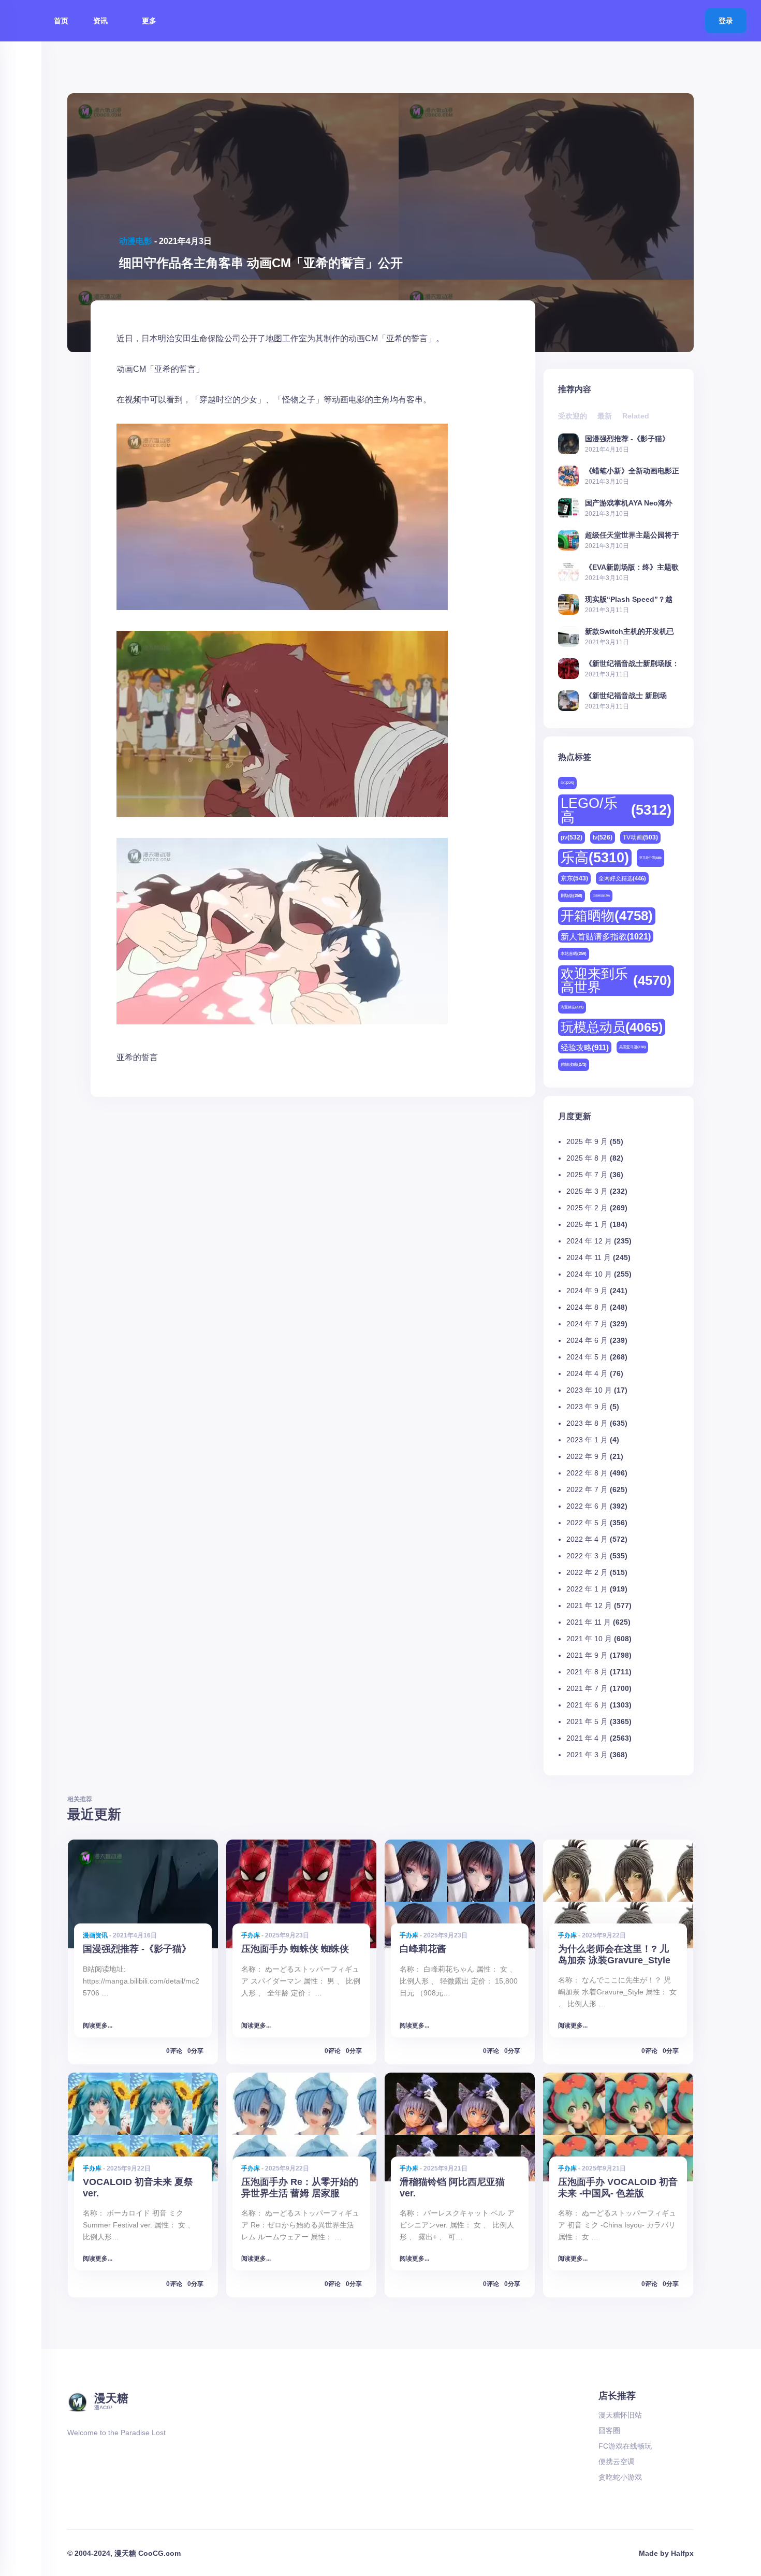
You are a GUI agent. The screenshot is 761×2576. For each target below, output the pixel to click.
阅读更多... (98, 2025)
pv (572, 837)
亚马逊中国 (650, 858)
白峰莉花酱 (423, 1949)
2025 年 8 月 (587, 1158)
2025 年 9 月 (587, 1141)
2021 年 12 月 (589, 1605)
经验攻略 (585, 1047)
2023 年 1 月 (587, 1440)
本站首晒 (574, 954)
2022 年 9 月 (587, 1456)
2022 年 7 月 (587, 1489)
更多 (150, 21)
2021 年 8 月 (587, 1672)
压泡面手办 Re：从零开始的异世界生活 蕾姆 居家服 (300, 2187)
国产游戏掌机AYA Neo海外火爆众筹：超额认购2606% (629, 503)
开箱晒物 (607, 916)
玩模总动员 (612, 1027)
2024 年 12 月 (589, 1241)
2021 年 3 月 (587, 1755)
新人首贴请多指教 (606, 936)
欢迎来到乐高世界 (616, 980)
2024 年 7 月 (587, 1324)
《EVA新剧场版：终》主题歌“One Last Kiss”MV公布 (632, 567)
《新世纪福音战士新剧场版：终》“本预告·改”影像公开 (632, 663)
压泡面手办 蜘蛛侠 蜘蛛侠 (295, 1949)
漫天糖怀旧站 (620, 2415)
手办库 (251, 1935)
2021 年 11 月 (589, 1622)
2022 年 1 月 (587, 1589)
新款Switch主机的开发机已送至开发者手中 (630, 631)
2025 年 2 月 (587, 1208)
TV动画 (640, 837)
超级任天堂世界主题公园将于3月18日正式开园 (632, 535)
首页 (61, 21)
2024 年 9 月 (587, 1291)
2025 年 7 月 (587, 1175)
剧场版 (572, 896)
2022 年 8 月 (587, 1473)
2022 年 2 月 (587, 1572)
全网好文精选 (622, 878)
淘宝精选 (572, 1007)
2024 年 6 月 (587, 1340)
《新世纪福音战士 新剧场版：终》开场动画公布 (626, 695)
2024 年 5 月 (587, 1357)
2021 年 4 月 (587, 1738)
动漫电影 (136, 241)
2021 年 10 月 (589, 1639)
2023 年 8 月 (587, 1423)
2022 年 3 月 (587, 1556)
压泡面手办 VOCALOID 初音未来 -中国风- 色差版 (618, 2187)
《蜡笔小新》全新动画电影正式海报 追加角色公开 (632, 471)
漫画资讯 (95, 1935)
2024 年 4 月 (587, 1373)
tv (603, 837)
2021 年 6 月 (587, 1705)
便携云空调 (617, 2462)
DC (567, 783)
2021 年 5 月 (587, 1721)
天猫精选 (601, 895)
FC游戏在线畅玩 (625, 2446)
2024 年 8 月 (587, 1307)
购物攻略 (574, 1065)
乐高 (595, 858)
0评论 (174, 2051)
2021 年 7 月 (587, 1688)
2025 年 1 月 (587, 1224)
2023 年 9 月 (587, 1407)
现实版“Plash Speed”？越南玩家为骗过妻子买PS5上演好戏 (632, 599)
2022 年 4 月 (587, 1539)
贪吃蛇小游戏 (620, 2477)
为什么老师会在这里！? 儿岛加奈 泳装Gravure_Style (614, 1954)
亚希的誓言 (137, 1057)
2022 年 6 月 (587, 1506)
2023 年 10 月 (589, 1390)
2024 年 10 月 (589, 1274)
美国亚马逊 (632, 1047)
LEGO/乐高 (616, 810)
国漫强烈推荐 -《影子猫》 (627, 438)
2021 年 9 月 (587, 1655)
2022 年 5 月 (587, 1523)
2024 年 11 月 (589, 1257)
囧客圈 (609, 2430)
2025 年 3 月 (587, 1191)
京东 (574, 878)
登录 (726, 21)
